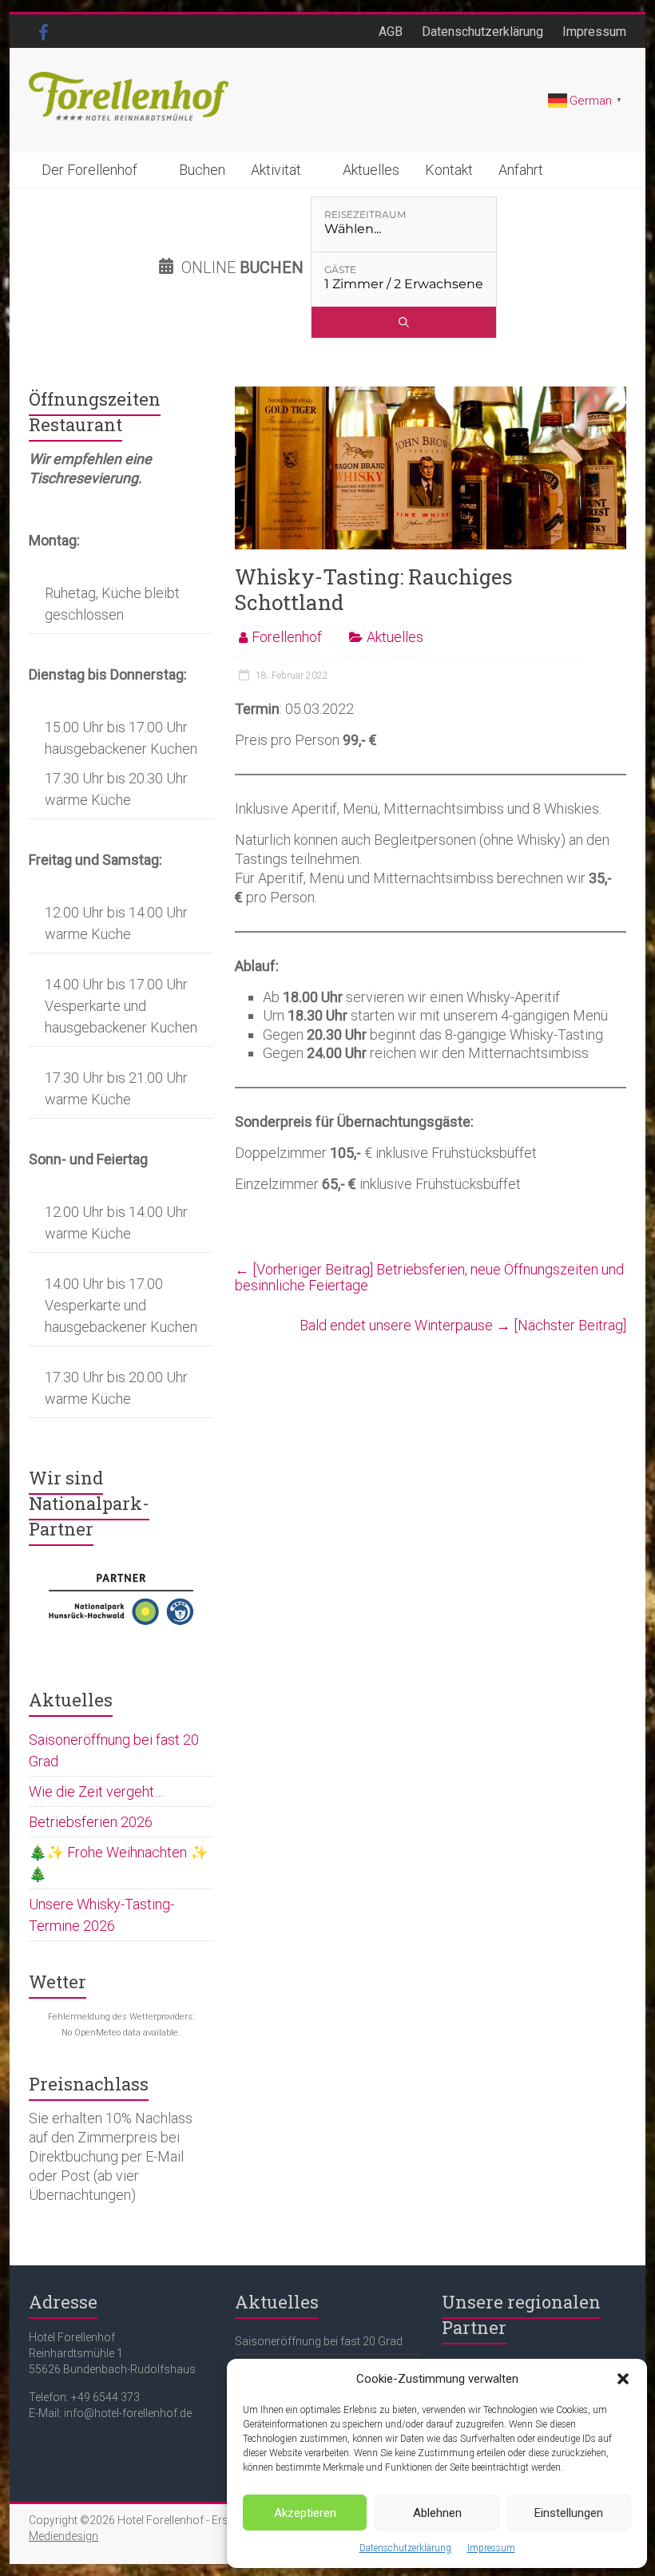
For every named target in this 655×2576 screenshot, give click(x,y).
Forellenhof (287, 637)
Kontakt (449, 170)
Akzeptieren (305, 2513)
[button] (623, 2379)
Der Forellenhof (89, 170)
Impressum (491, 2548)
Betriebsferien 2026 (91, 1822)
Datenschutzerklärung (405, 2548)
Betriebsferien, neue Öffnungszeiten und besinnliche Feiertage (429, 1277)
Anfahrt (521, 170)
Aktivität (276, 170)
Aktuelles (371, 170)
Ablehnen (437, 2513)
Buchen (202, 170)
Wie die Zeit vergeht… (96, 1791)
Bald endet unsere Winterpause (463, 1325)
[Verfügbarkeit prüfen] (404, 322)
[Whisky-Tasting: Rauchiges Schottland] (430, 394)
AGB (391, 32)
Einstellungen (569, 2513)
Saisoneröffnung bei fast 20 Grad (319, 2341)
